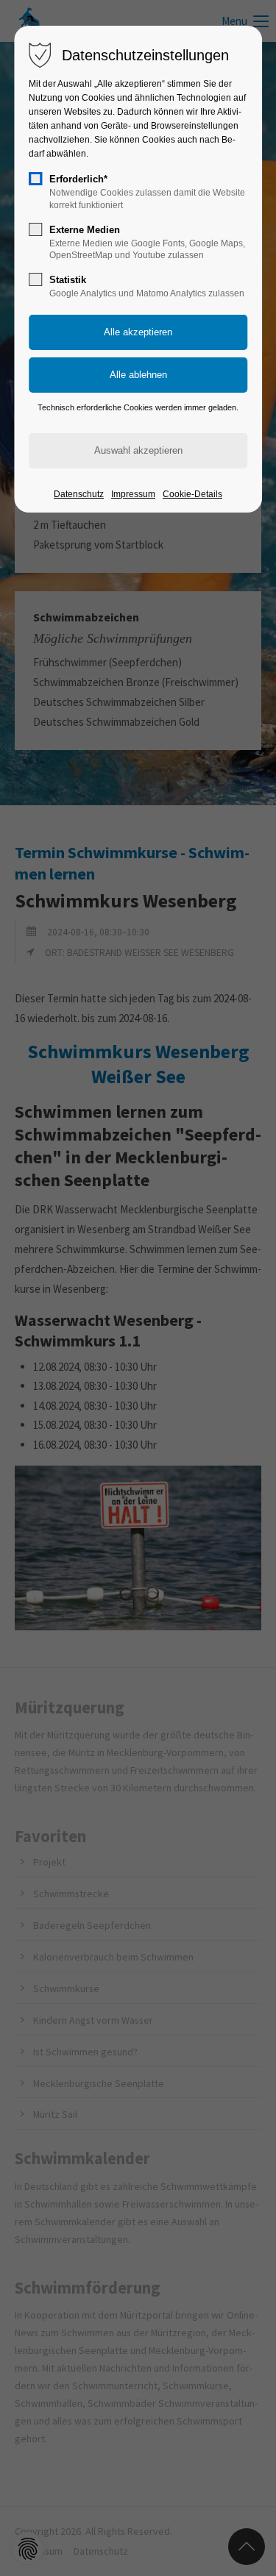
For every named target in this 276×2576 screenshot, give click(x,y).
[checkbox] (35, 179)
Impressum (133, 494)
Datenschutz (79, 494)
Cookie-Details (192, 494)
